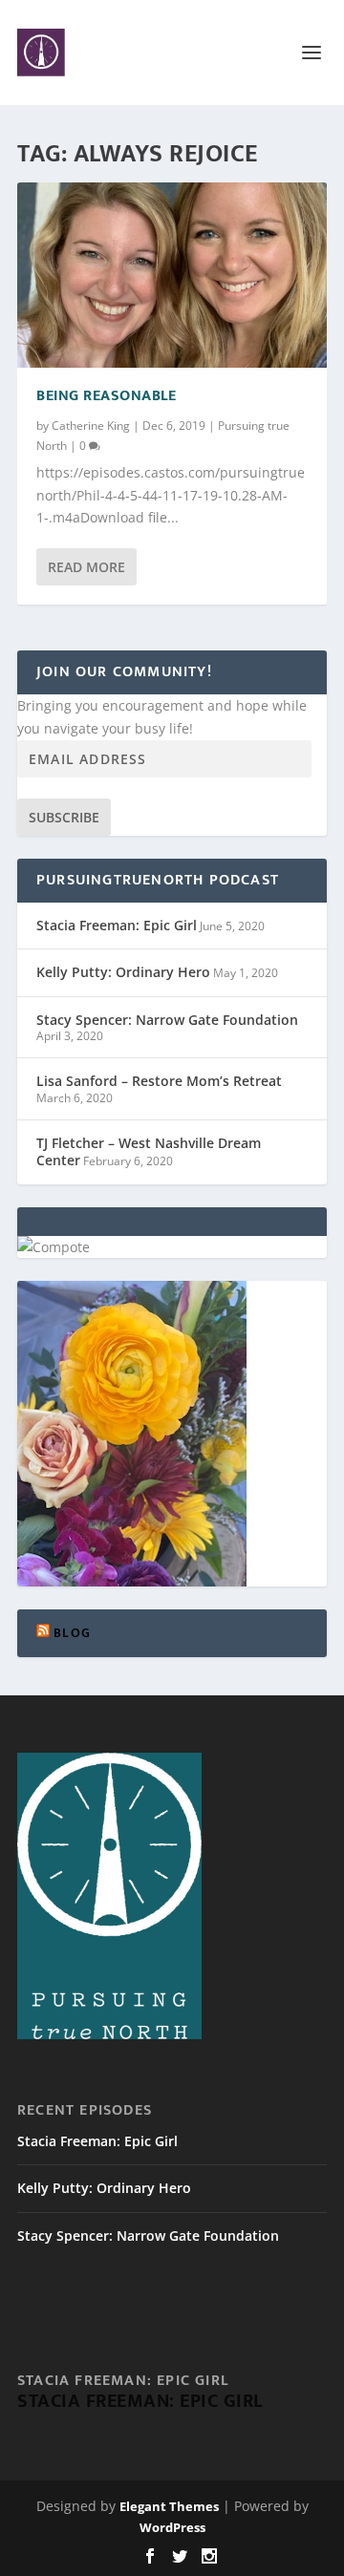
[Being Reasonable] (172, 275)
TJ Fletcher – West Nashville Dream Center (149, 1151)
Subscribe (64, 817)
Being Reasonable (106, 396)
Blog (72, 1633)
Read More (86, 567)
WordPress (172, 2527)
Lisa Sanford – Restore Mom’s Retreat (159, 1081)
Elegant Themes (169, 2506)
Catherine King (91, 426)
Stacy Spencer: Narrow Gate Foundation (167, 1020)
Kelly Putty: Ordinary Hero (123, 972)
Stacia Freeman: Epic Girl (117, 925)
